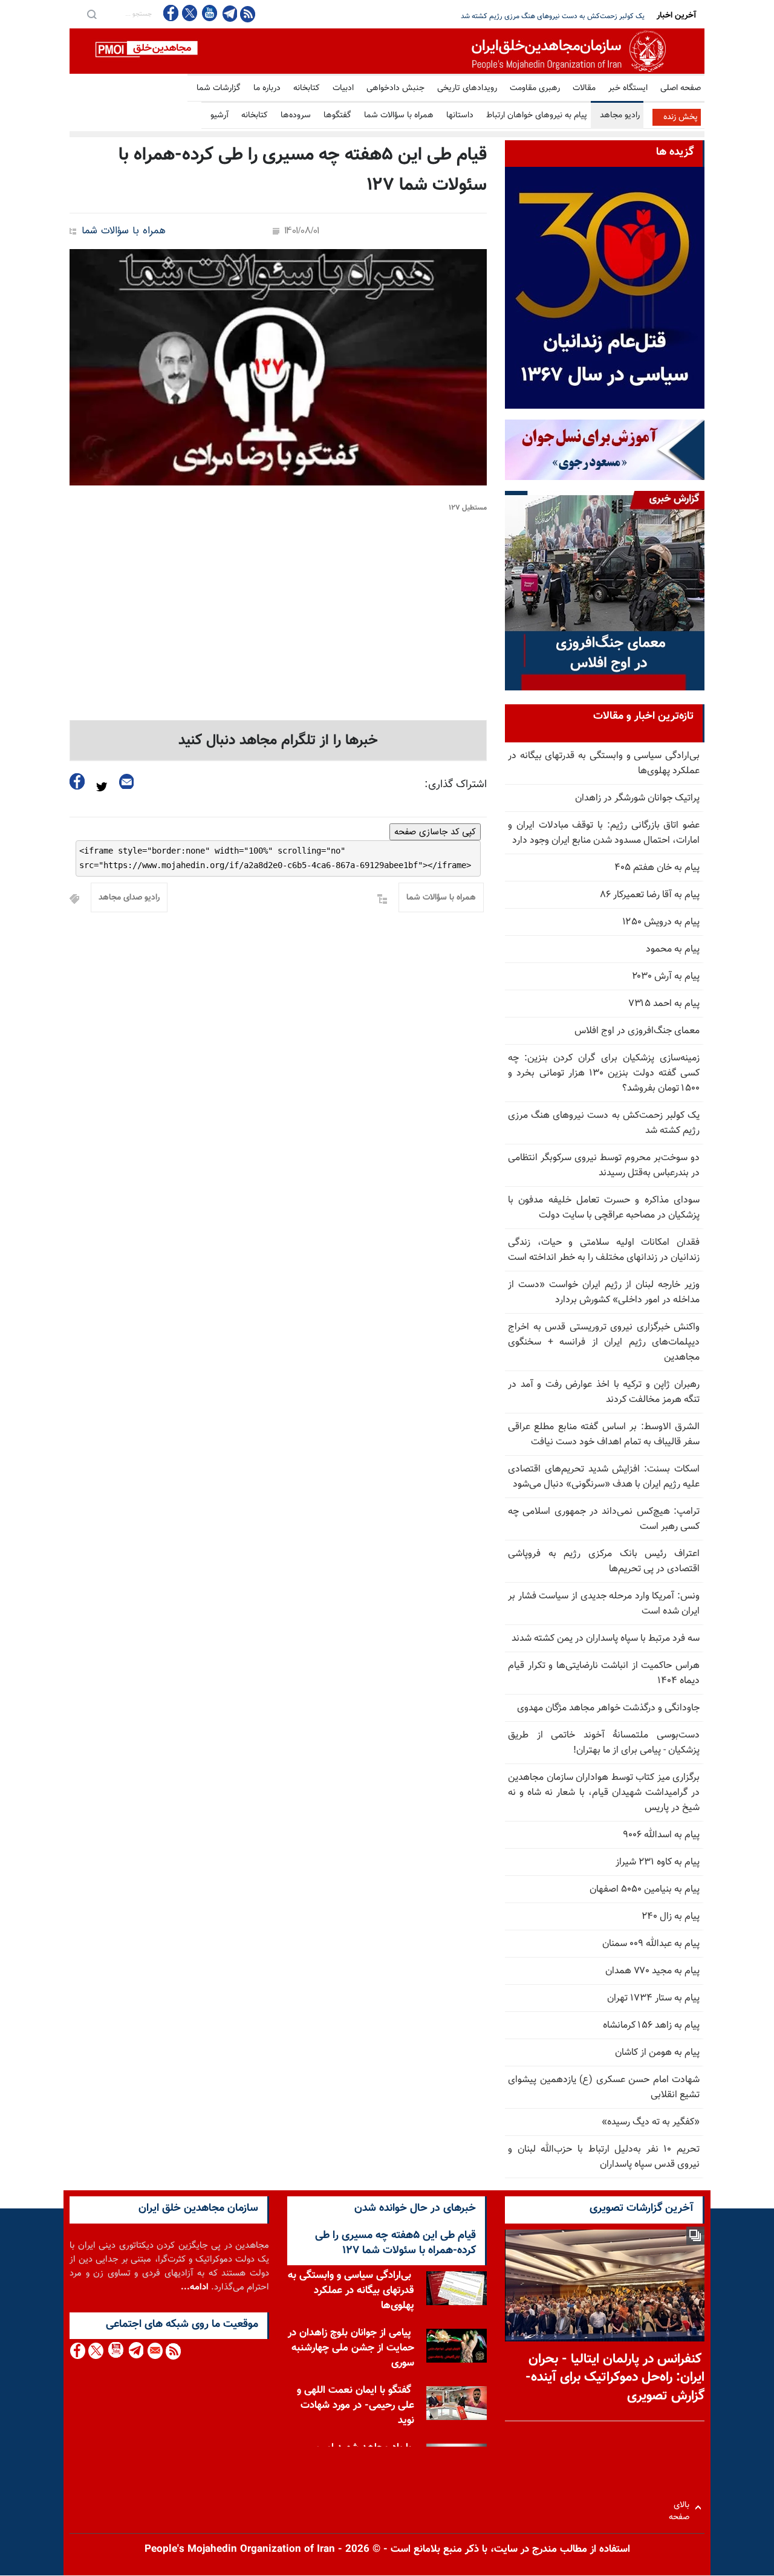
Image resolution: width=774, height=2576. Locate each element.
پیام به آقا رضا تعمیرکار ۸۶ (650, 895)
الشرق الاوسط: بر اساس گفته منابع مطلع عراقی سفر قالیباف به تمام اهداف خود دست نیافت (604, 1435)
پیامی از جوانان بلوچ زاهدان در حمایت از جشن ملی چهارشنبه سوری (351, 2348)
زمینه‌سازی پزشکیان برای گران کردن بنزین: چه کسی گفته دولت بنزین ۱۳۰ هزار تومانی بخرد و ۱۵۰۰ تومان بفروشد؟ (604, 1073)
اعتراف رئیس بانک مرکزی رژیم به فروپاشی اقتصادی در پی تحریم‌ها (604, 1562)
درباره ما (267, 88)
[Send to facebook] (77, 781)
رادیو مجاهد (620, 115)
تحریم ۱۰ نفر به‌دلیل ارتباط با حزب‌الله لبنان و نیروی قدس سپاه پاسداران (604, 2157)
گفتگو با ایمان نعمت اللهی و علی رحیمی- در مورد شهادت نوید (356, 2406)
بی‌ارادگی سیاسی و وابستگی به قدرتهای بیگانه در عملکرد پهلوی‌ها (604, 764)
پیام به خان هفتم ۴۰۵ (657, 868)
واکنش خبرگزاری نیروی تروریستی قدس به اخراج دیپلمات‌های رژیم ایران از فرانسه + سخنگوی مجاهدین (604, 1342)
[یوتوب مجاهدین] (209, 13)
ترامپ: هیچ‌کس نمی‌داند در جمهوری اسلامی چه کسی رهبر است (604, 1519)
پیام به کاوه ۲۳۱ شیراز (658, 1862)
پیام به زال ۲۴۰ (671, 1917)
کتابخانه (307, 88)
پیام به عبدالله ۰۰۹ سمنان (651, 1944)
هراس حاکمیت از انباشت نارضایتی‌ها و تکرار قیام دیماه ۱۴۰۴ (604, 1673)
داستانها (460, 115)
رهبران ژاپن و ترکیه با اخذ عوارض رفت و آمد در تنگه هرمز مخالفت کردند (604, 1392)
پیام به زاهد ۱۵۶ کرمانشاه (651, 2026)
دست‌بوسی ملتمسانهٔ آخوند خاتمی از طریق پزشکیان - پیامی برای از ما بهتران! (604, 1743)
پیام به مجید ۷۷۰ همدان (652, 1971)
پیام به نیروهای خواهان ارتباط (537, 115)
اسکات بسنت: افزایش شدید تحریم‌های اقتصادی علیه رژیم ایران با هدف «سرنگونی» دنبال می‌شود (604, 1477)
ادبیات (343, 88)
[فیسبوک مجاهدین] (171, 13)
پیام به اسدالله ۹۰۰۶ (661, 1835)
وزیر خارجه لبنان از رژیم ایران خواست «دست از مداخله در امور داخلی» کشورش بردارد (604, 1293)
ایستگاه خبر (628, 88)
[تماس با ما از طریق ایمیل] (154, 2351)
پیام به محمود (673, 949)
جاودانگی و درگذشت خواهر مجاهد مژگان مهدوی (608, 1708)
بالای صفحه (682, 2507)
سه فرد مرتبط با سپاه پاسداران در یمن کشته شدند (606, 1639)
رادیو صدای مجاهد (129, 898)
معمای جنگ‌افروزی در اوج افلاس (637, 1031)
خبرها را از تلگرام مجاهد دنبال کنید (278, 741)
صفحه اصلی (681, 88)
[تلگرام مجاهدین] (229, 13)
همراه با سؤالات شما (399, 115)
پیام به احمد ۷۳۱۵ (664, 1004)
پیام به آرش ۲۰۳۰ (666, 977)
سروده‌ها (296, 115)
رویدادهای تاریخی (467, 88)
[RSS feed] (248, 14)
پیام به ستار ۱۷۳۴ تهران (653, 1998)
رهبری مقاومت (535, 88)
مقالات (584, 88)
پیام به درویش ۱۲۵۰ (661, 922)
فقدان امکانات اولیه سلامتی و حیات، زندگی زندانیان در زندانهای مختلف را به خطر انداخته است (604, 1250)
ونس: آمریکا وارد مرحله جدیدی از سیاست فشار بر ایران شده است (604, 1604)
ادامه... (195, 2287)
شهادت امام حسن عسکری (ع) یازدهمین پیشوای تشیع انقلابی (604, 2088)
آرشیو (220, 115)
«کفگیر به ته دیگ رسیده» (651, 2122)
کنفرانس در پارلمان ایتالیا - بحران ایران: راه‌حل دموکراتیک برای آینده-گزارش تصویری (615, 2378)
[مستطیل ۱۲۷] (278, 367)
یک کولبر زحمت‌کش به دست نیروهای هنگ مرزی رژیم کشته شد (604, 1123)
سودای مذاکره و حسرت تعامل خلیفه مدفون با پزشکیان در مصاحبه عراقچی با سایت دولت (604, 1208)
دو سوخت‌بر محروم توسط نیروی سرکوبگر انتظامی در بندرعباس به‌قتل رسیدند (535, 16)
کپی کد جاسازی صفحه (435, 832)
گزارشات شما (219, 88)
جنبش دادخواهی (395, 88)
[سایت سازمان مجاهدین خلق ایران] (387, 51)
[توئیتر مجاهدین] (190, 13)
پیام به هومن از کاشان (657, 2053)
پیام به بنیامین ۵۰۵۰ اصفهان (645, 1890)
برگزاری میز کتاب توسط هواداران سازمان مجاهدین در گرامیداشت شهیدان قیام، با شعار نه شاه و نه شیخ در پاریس (604, 1793)
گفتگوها (337, 115)
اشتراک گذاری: (456, 785)
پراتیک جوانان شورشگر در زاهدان (637, 798)
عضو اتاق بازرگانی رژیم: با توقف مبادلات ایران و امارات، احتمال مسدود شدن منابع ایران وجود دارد (604, 833)
